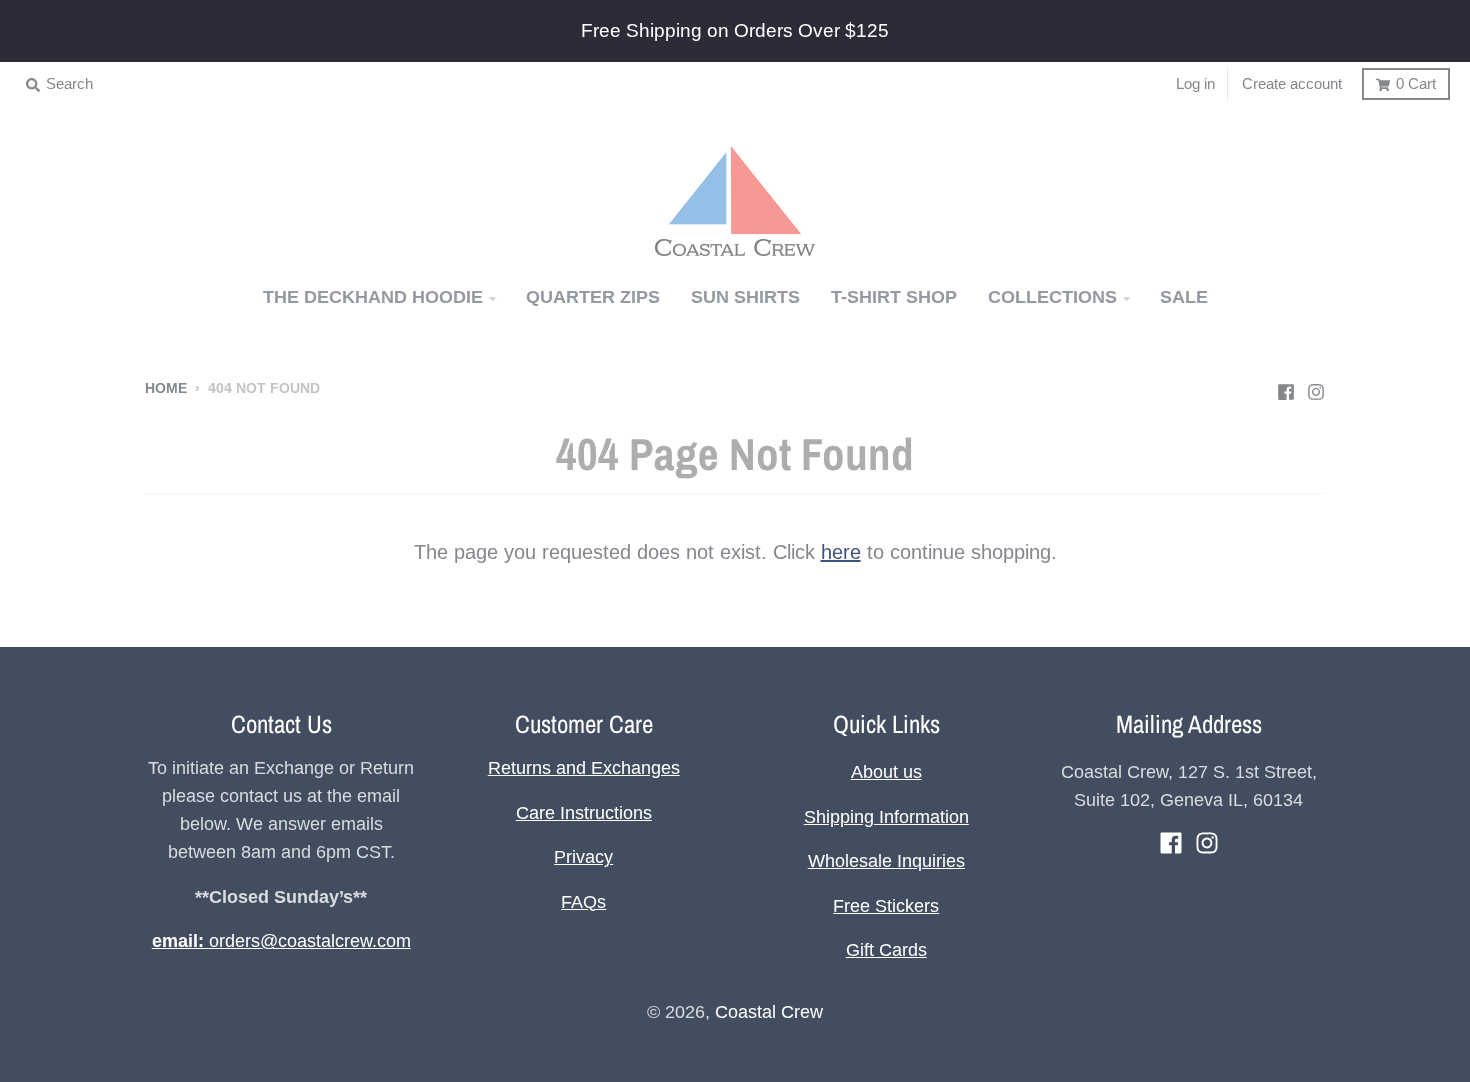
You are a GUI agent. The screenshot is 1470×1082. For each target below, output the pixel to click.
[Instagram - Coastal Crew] (1316, 387)
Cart (1416, 83)
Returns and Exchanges (584, 768)
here (841, 552)
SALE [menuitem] (1184, 297)
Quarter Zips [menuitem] (593, 297)
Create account (1292, 83)
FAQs (583, 902)
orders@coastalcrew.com (281, 941)
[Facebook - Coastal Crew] (1286, 387)
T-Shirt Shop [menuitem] (894, 297)
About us (886, 772)
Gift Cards (886, 950)
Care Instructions (584, 813)
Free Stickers (886, 906)
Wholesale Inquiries (886, 861)
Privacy (583, 857)
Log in (1195, 83)
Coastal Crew (769, 1012)
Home (166, 388)
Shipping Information (886, 817)
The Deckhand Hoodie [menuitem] (373, 297)
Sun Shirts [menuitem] (745, 297)
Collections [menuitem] (1052, 297)
